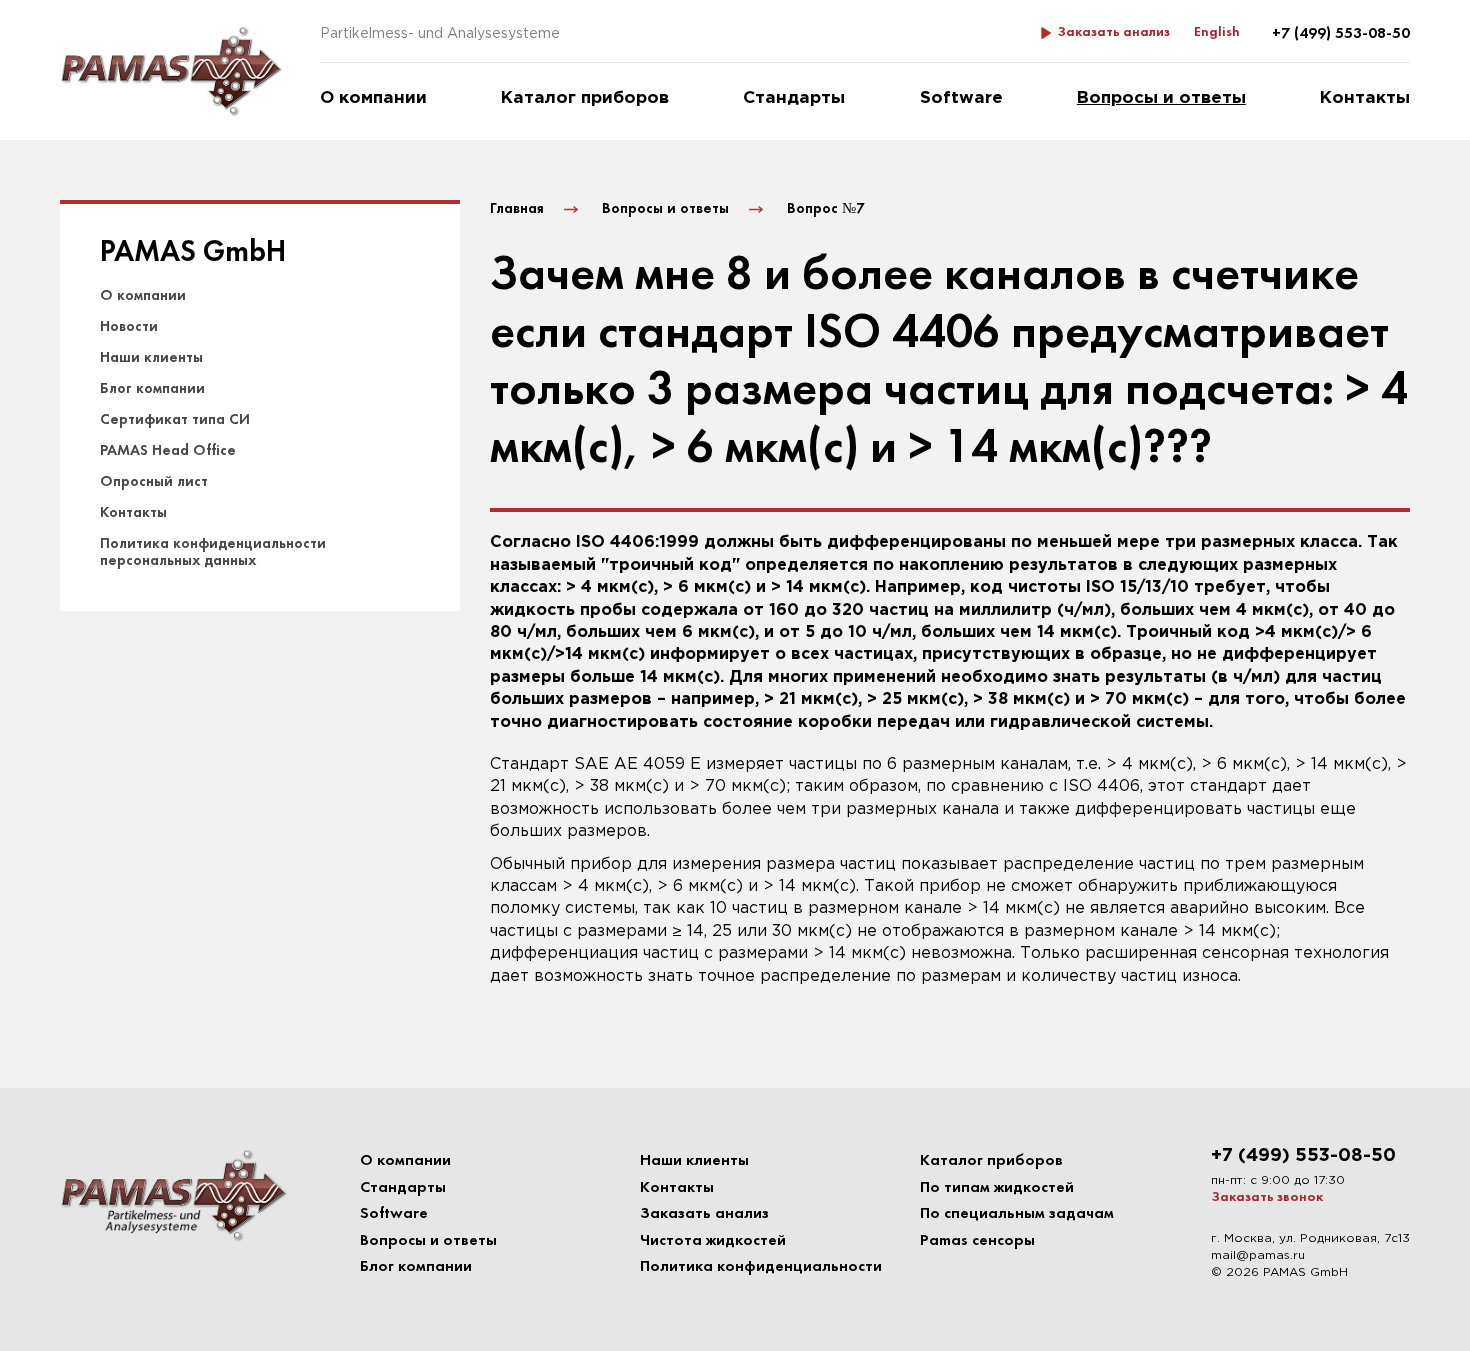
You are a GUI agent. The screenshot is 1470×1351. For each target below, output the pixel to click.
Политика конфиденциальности (761, 1267)
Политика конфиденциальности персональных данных (213, 552)
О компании (373, 98)
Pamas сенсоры (977, 1241)
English (1217, 32)
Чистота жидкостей (713, 1241)
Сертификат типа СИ (175, 420)
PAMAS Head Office (168, 451)
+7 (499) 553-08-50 (1341, 34)
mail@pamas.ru (1258, 1255)
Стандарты (794, 98)
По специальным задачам (1017, 1214)
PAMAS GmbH (193, 253)
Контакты (1365, 98)
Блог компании (152, 389)
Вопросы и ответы (1161, 98)
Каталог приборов (585, 98)
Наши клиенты (151, 358)
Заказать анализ (1113, 32)
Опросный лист (154, 482)
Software (961, 98)
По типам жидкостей (997, 1188)
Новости (129, 327)
